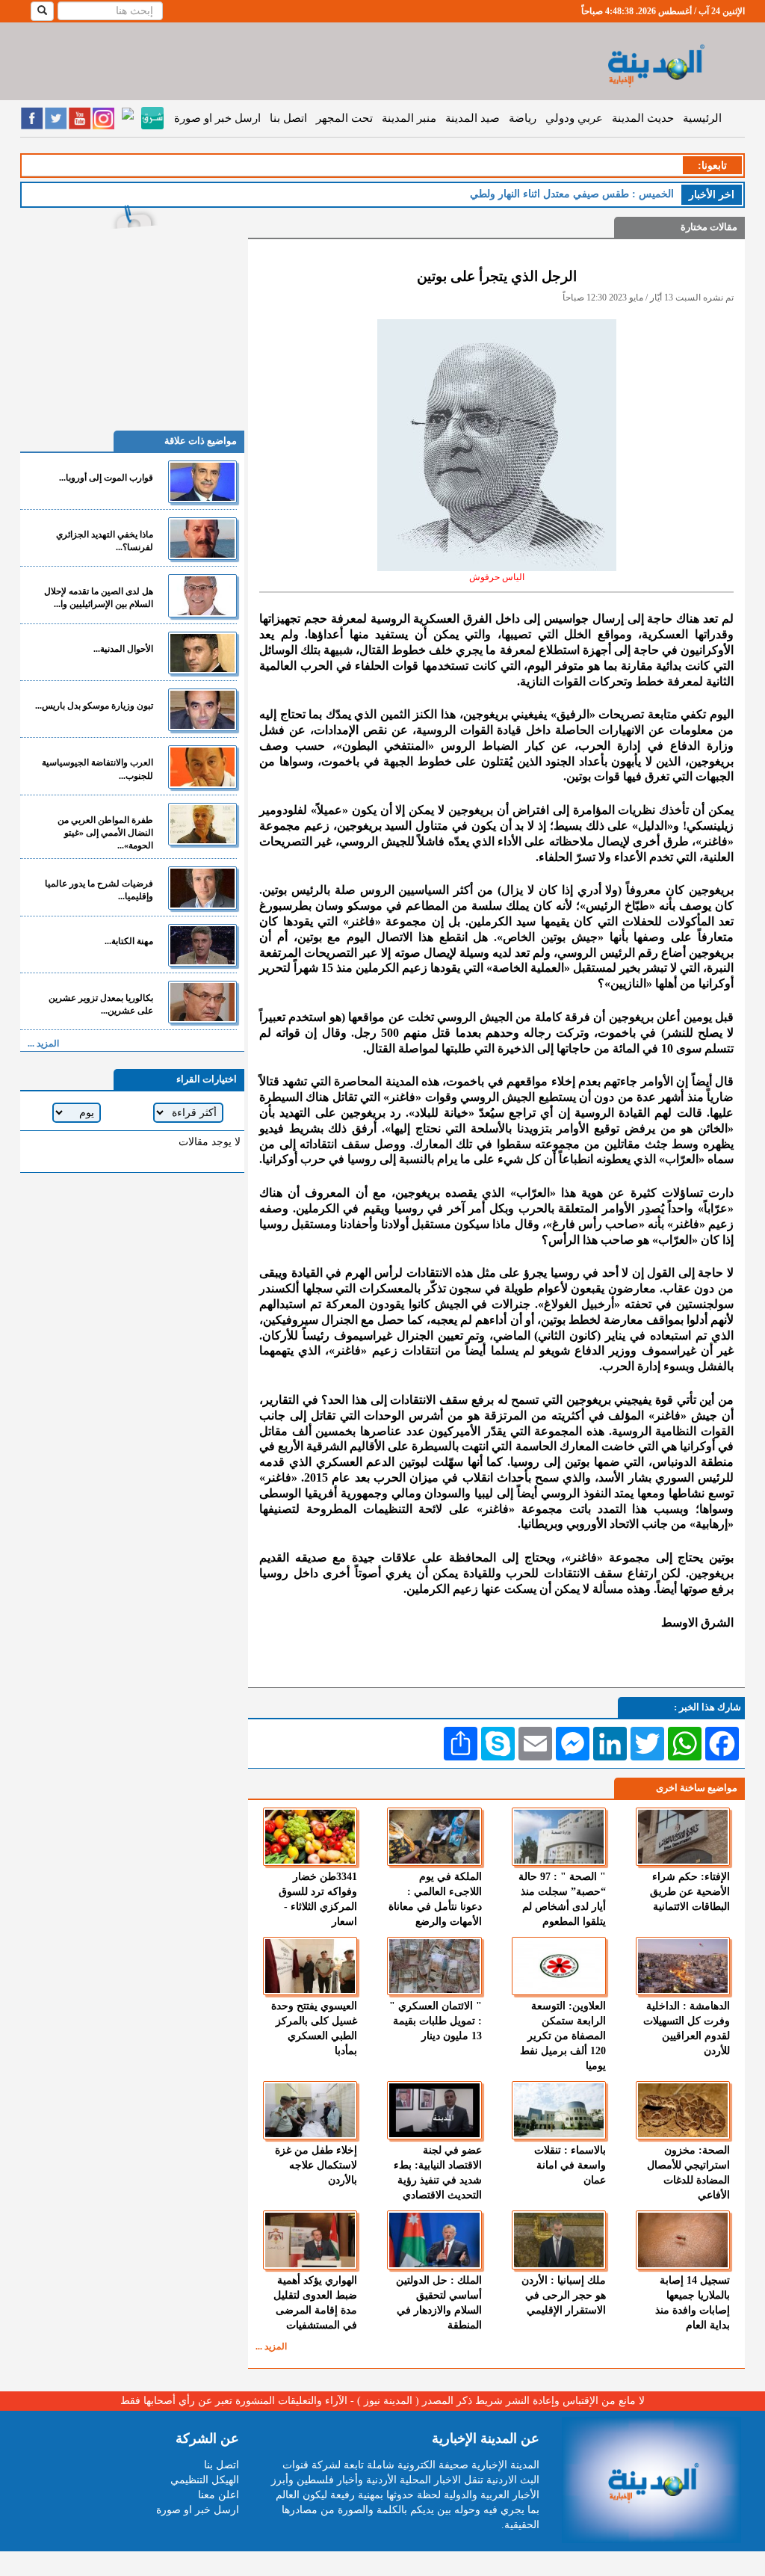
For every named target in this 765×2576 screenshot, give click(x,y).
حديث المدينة (643, 118)
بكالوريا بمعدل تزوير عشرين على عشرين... (101, 1004)
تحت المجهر (344, 118)
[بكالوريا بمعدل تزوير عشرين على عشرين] (202, 1002)
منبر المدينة (409, 118)
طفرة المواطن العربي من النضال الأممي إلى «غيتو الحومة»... (105, 833)
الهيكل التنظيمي (205, 2480)
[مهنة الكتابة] (202, 945)
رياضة (523, 118)
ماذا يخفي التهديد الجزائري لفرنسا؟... (105, 541)
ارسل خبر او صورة (217, 118)
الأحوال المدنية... (123, 649)
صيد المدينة (473, 118)
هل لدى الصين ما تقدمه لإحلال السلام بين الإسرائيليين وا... (99, 598)
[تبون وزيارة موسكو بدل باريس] (202, 710)
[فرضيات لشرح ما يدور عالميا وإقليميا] (202, 888)
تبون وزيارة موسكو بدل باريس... (94, 706)
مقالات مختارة (709, 227)
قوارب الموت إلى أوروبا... (106, 478)
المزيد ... (271, 2347)
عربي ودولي (574, 118)
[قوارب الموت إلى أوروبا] (202, 482)
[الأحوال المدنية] (202, 653)
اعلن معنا (219, 2495)
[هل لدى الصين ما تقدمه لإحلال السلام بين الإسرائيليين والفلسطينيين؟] (202, 595)
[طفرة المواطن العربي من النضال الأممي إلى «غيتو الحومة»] (202, 824)
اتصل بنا (288, 118)
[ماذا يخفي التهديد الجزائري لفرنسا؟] (202, 539)
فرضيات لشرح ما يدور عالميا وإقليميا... (99, 890)
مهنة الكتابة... (129, 941)
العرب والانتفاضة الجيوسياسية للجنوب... (97, 769)
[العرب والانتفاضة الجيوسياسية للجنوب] (202, 767)
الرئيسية (702, 118)
